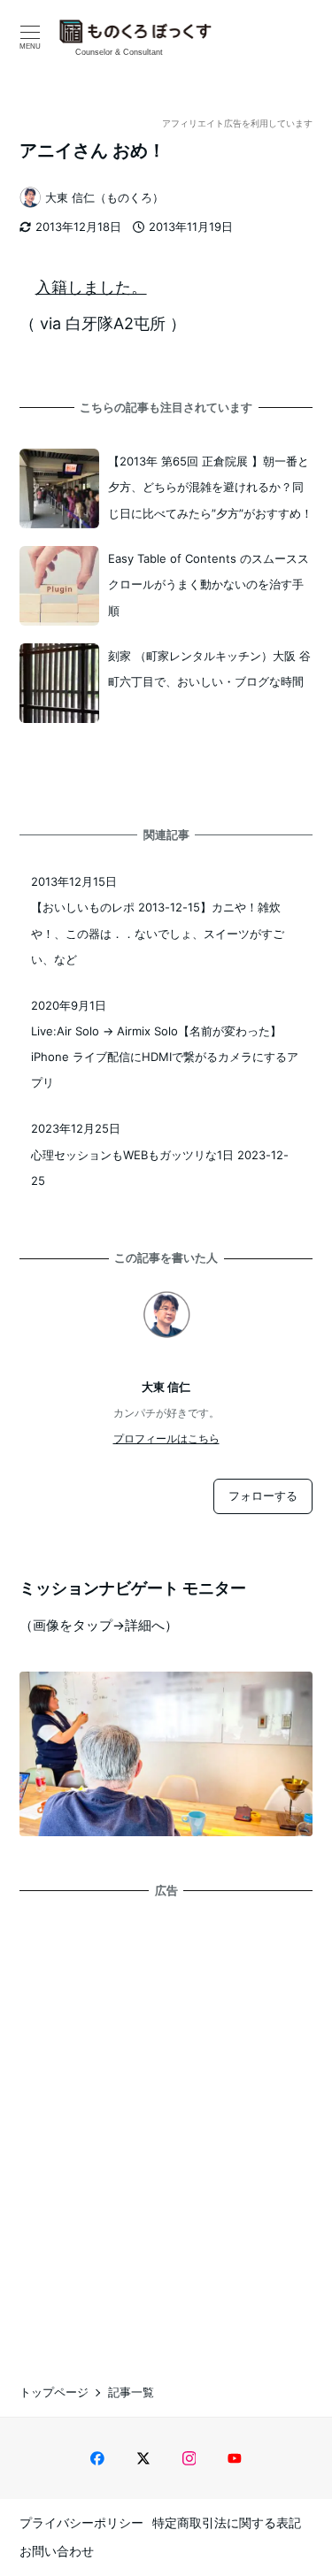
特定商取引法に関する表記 (227, 2522)
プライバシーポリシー (81, 2522)
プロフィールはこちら (166, 1438)
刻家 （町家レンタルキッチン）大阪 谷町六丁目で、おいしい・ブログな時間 (209, 669)
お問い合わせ (57, 2551)
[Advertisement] (166, 2125)
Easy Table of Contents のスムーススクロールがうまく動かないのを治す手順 (208, 584)
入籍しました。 (91, 287)
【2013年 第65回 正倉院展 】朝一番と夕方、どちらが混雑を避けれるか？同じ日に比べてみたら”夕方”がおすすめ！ (210, 487)
